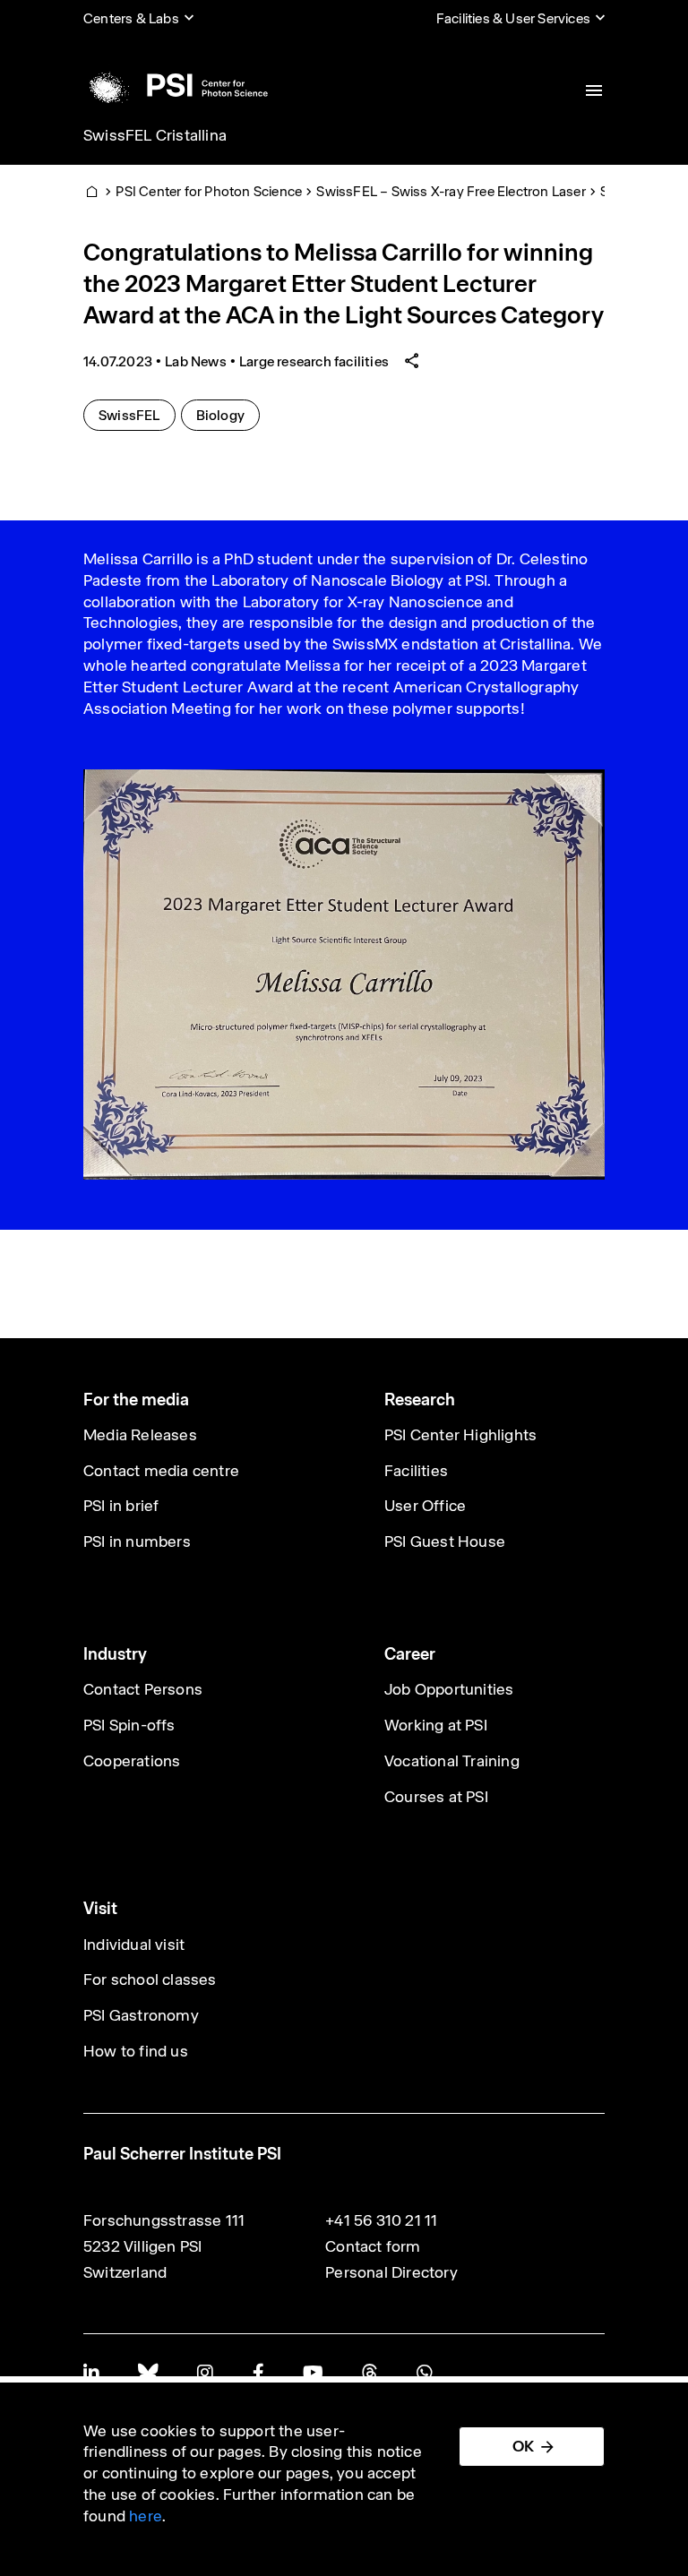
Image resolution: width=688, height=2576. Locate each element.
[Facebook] (258, 2372)
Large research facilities (314, 361)
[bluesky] (148, 2372)
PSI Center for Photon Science (209, 191)
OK (523, 2446)
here (146, 2516)
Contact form (373, 2246)
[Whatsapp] (424, 2372)
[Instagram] (205, 2372)
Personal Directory (391, 2272)
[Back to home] (176, 85)
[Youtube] (313, 2372)
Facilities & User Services (513, 18)
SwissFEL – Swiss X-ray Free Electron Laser (451, 191)
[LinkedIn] (91, 2372)
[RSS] (370, 2372)
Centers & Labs (131, 18)
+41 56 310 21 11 (381, 2220)
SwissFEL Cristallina (155, 135)
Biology (228, 415)
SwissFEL (137, 415)
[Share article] (412, 361)
